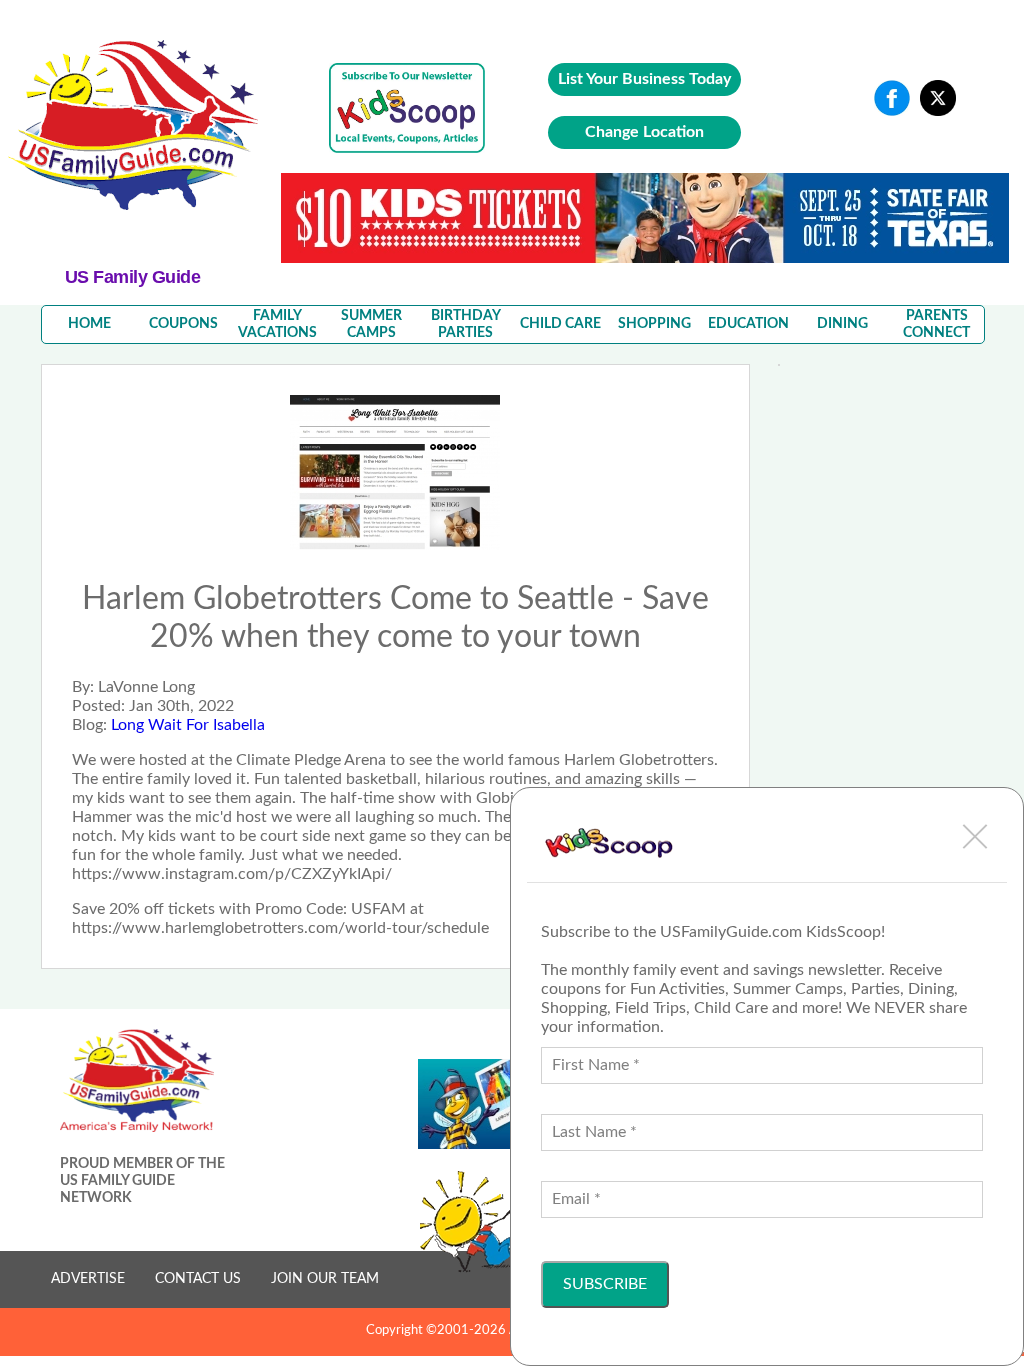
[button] (975, 836)
